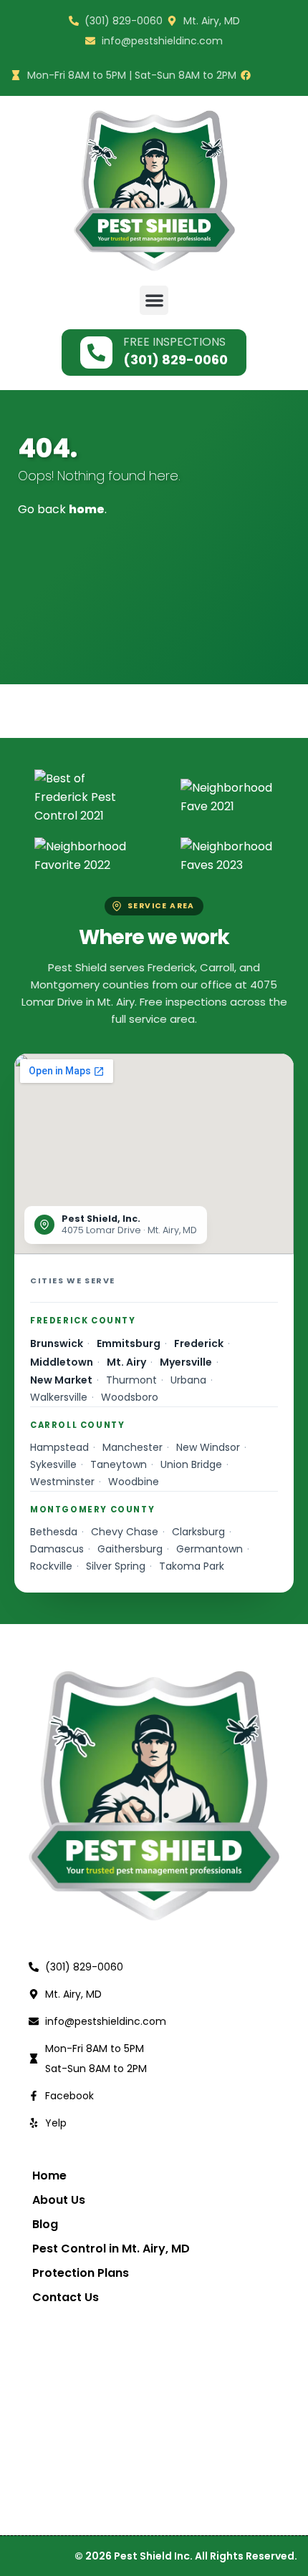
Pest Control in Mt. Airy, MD (111, 2249)
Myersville (186, 1362)
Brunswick (57, 1343)
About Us (59, 2200)
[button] (154, 300)
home (87, 509)
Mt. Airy (126, 1362)
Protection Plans (81, 2273)
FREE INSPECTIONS (174, 342)
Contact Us (66, 2298)
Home (49, 2176)
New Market (61, 1380)
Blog (45, 2225)
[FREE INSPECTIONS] (96, 353)
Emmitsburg (129, 1343)
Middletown (62, 1362)
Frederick (199, 1343)
